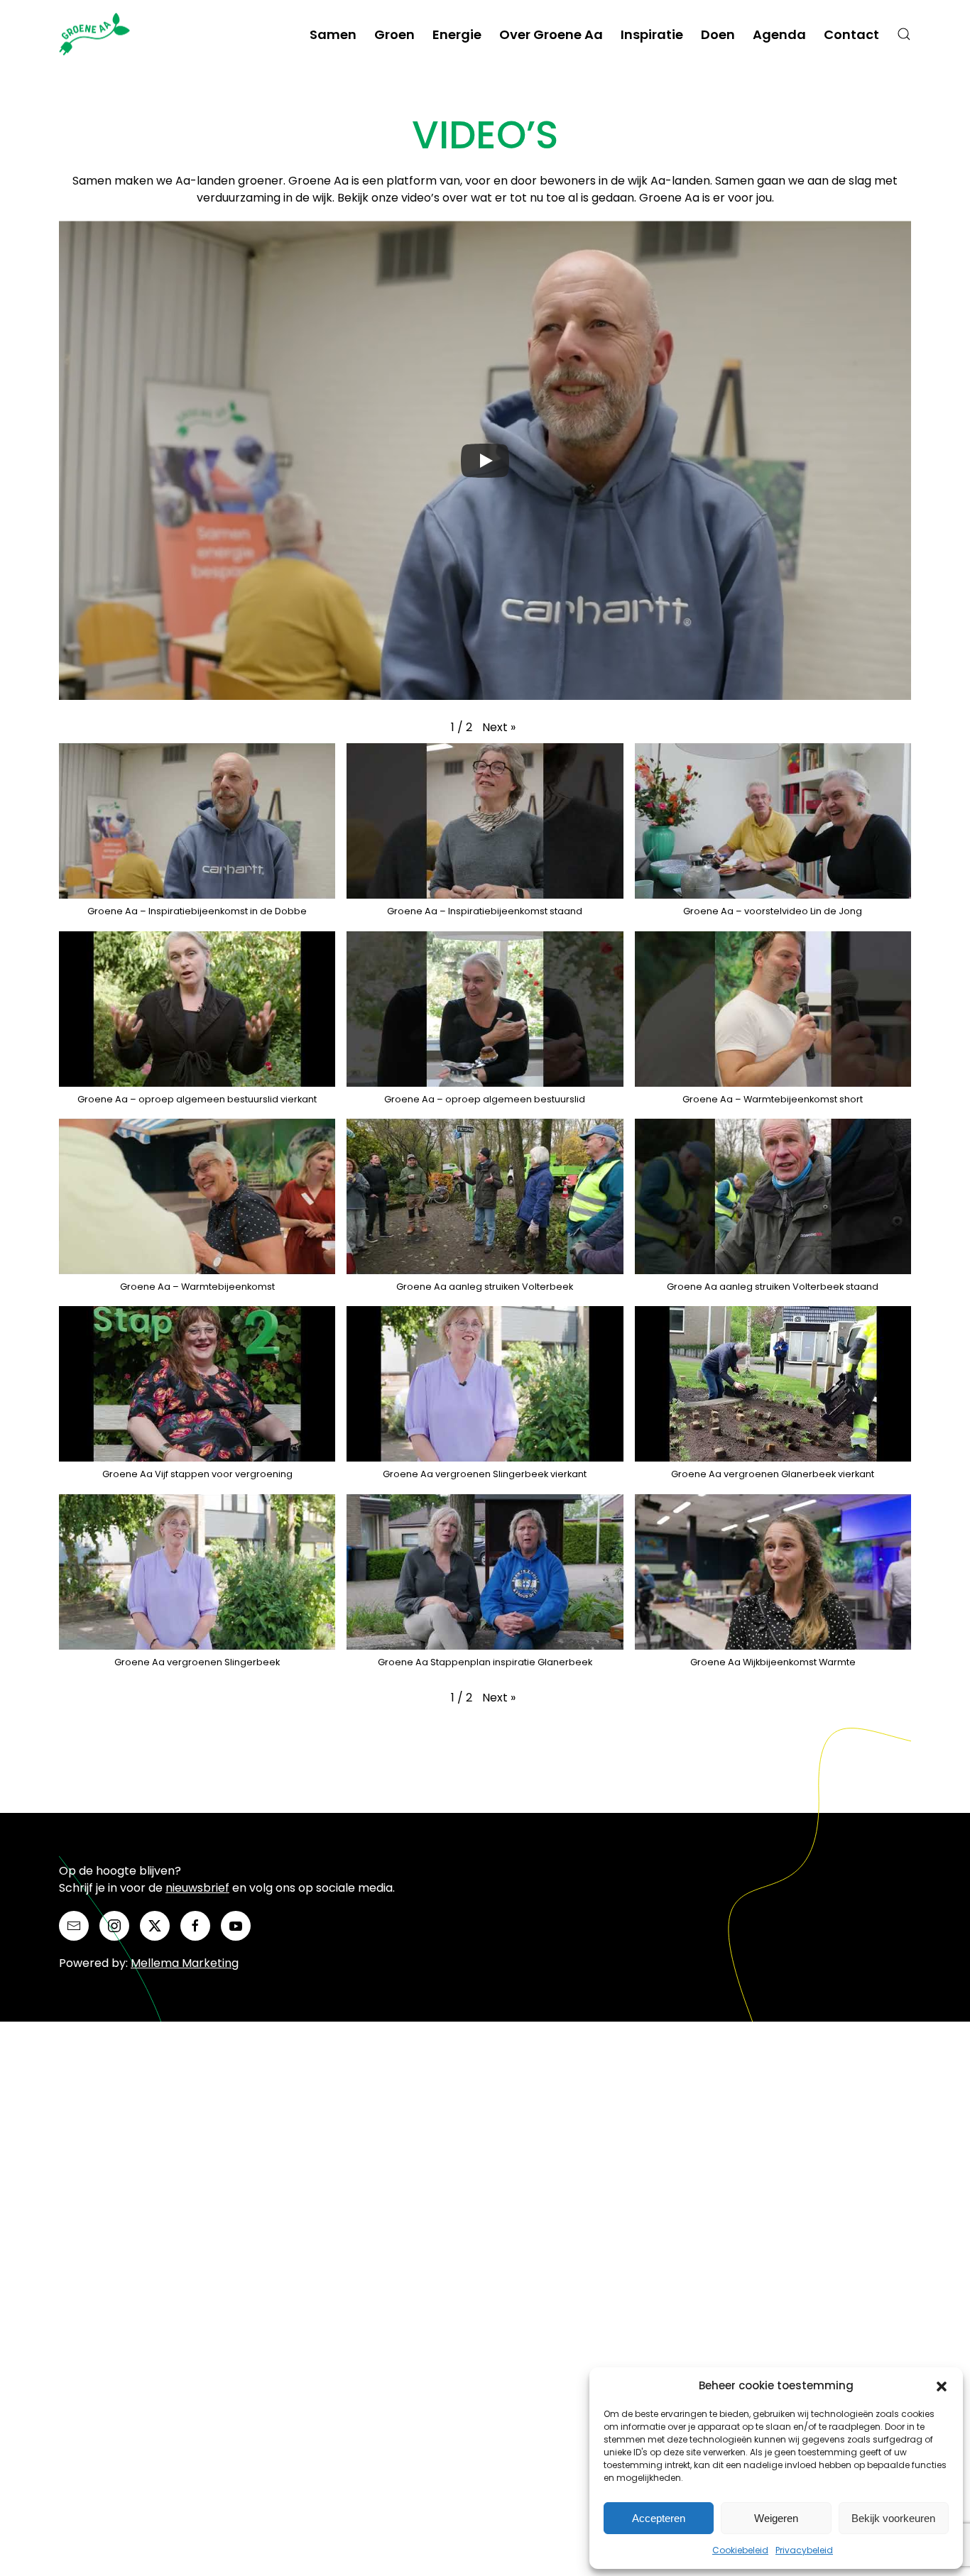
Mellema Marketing (185, 1963)
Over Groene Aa (551, 34)
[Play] (485, 461)
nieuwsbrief (197, 1888)
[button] (942, 2386)
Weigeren (776, 2518)
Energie (457, 34)
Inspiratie (652, 34)
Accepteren (659, 2518)
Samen (333, 34)
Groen (394, 34)
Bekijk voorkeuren (893, 2518)
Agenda (779, 34)
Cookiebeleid (740, 2550)
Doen (718, 34)
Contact (851, 34)
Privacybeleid (804, 2550)
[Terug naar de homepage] (97, 34)
